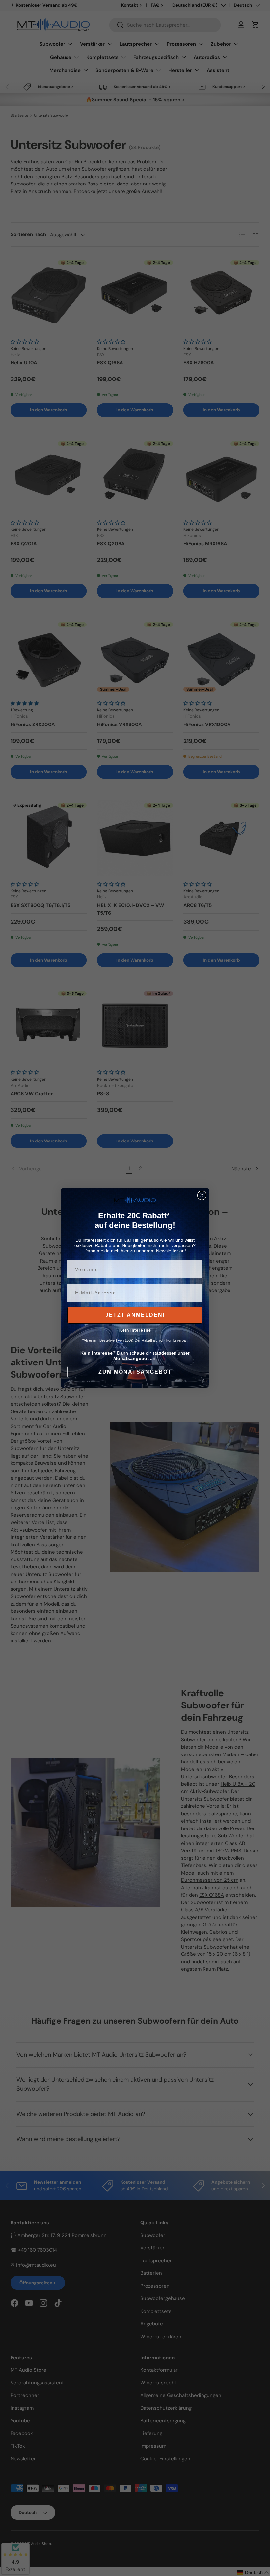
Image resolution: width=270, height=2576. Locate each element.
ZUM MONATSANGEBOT (135, 1372)
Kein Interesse (135, 1330)
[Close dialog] (202, 1195)
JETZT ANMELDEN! (135, 1315)
